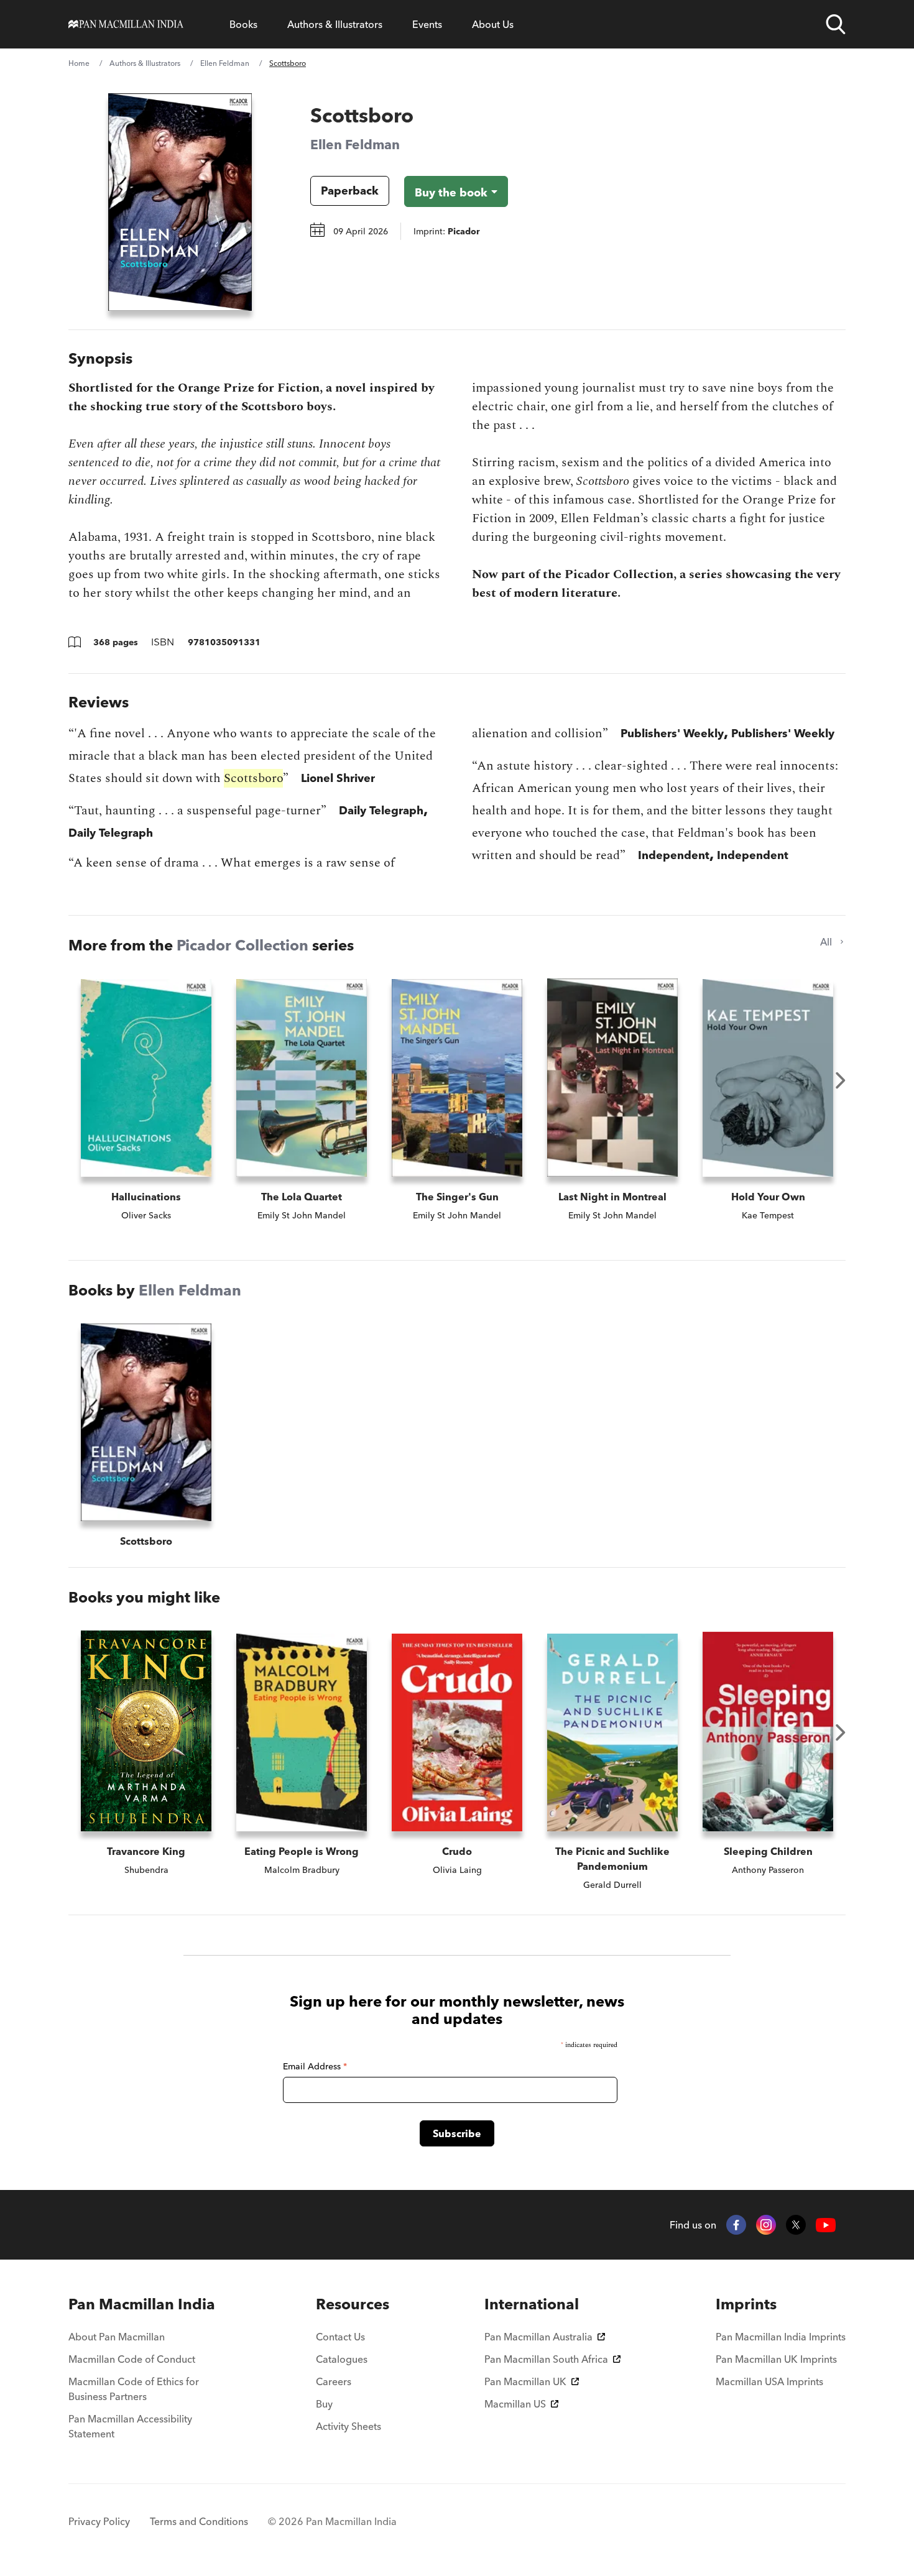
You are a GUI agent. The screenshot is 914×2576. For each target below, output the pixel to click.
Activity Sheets (349, 2426)
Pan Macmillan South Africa (546, 2359)
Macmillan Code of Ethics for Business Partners (134, 2389)
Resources (353, 2304)
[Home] (126, 24)
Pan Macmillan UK (525, 2381)
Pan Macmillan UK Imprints (776, 2359)
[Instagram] (766, 2225)
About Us (493, 24)
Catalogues (342, 2359)
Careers (334, 2381)
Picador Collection (242, 945)
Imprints (746, 2304)
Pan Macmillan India (142, 2304)
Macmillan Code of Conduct (132, 2359)
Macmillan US (515, 2404)
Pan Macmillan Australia (538, 2337)
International (532, 2304)
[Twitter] (796, 2225)
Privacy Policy (99, 2521)
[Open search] (836, 24)
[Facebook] (736, 2225)
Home (79, 63)
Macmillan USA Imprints (769, 2381)
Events (427, 24)
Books (243, 24)
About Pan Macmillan (117, 2337)
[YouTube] (826, 2225)
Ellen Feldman (225, 63)
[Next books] (841, 1080)
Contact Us (340, 2337)
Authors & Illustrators (335, 24)
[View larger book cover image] (180, 202)
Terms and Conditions (199, 2521)
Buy (324, 2404)
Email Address (315, 2066)
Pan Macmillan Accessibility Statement (130, 2426)
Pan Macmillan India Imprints (781, 2337)
